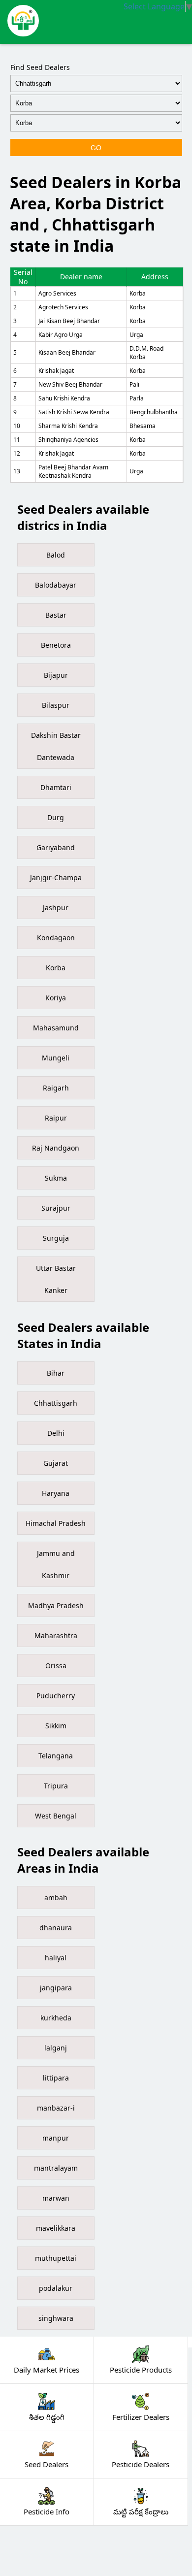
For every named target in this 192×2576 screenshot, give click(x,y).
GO (96, 148)
